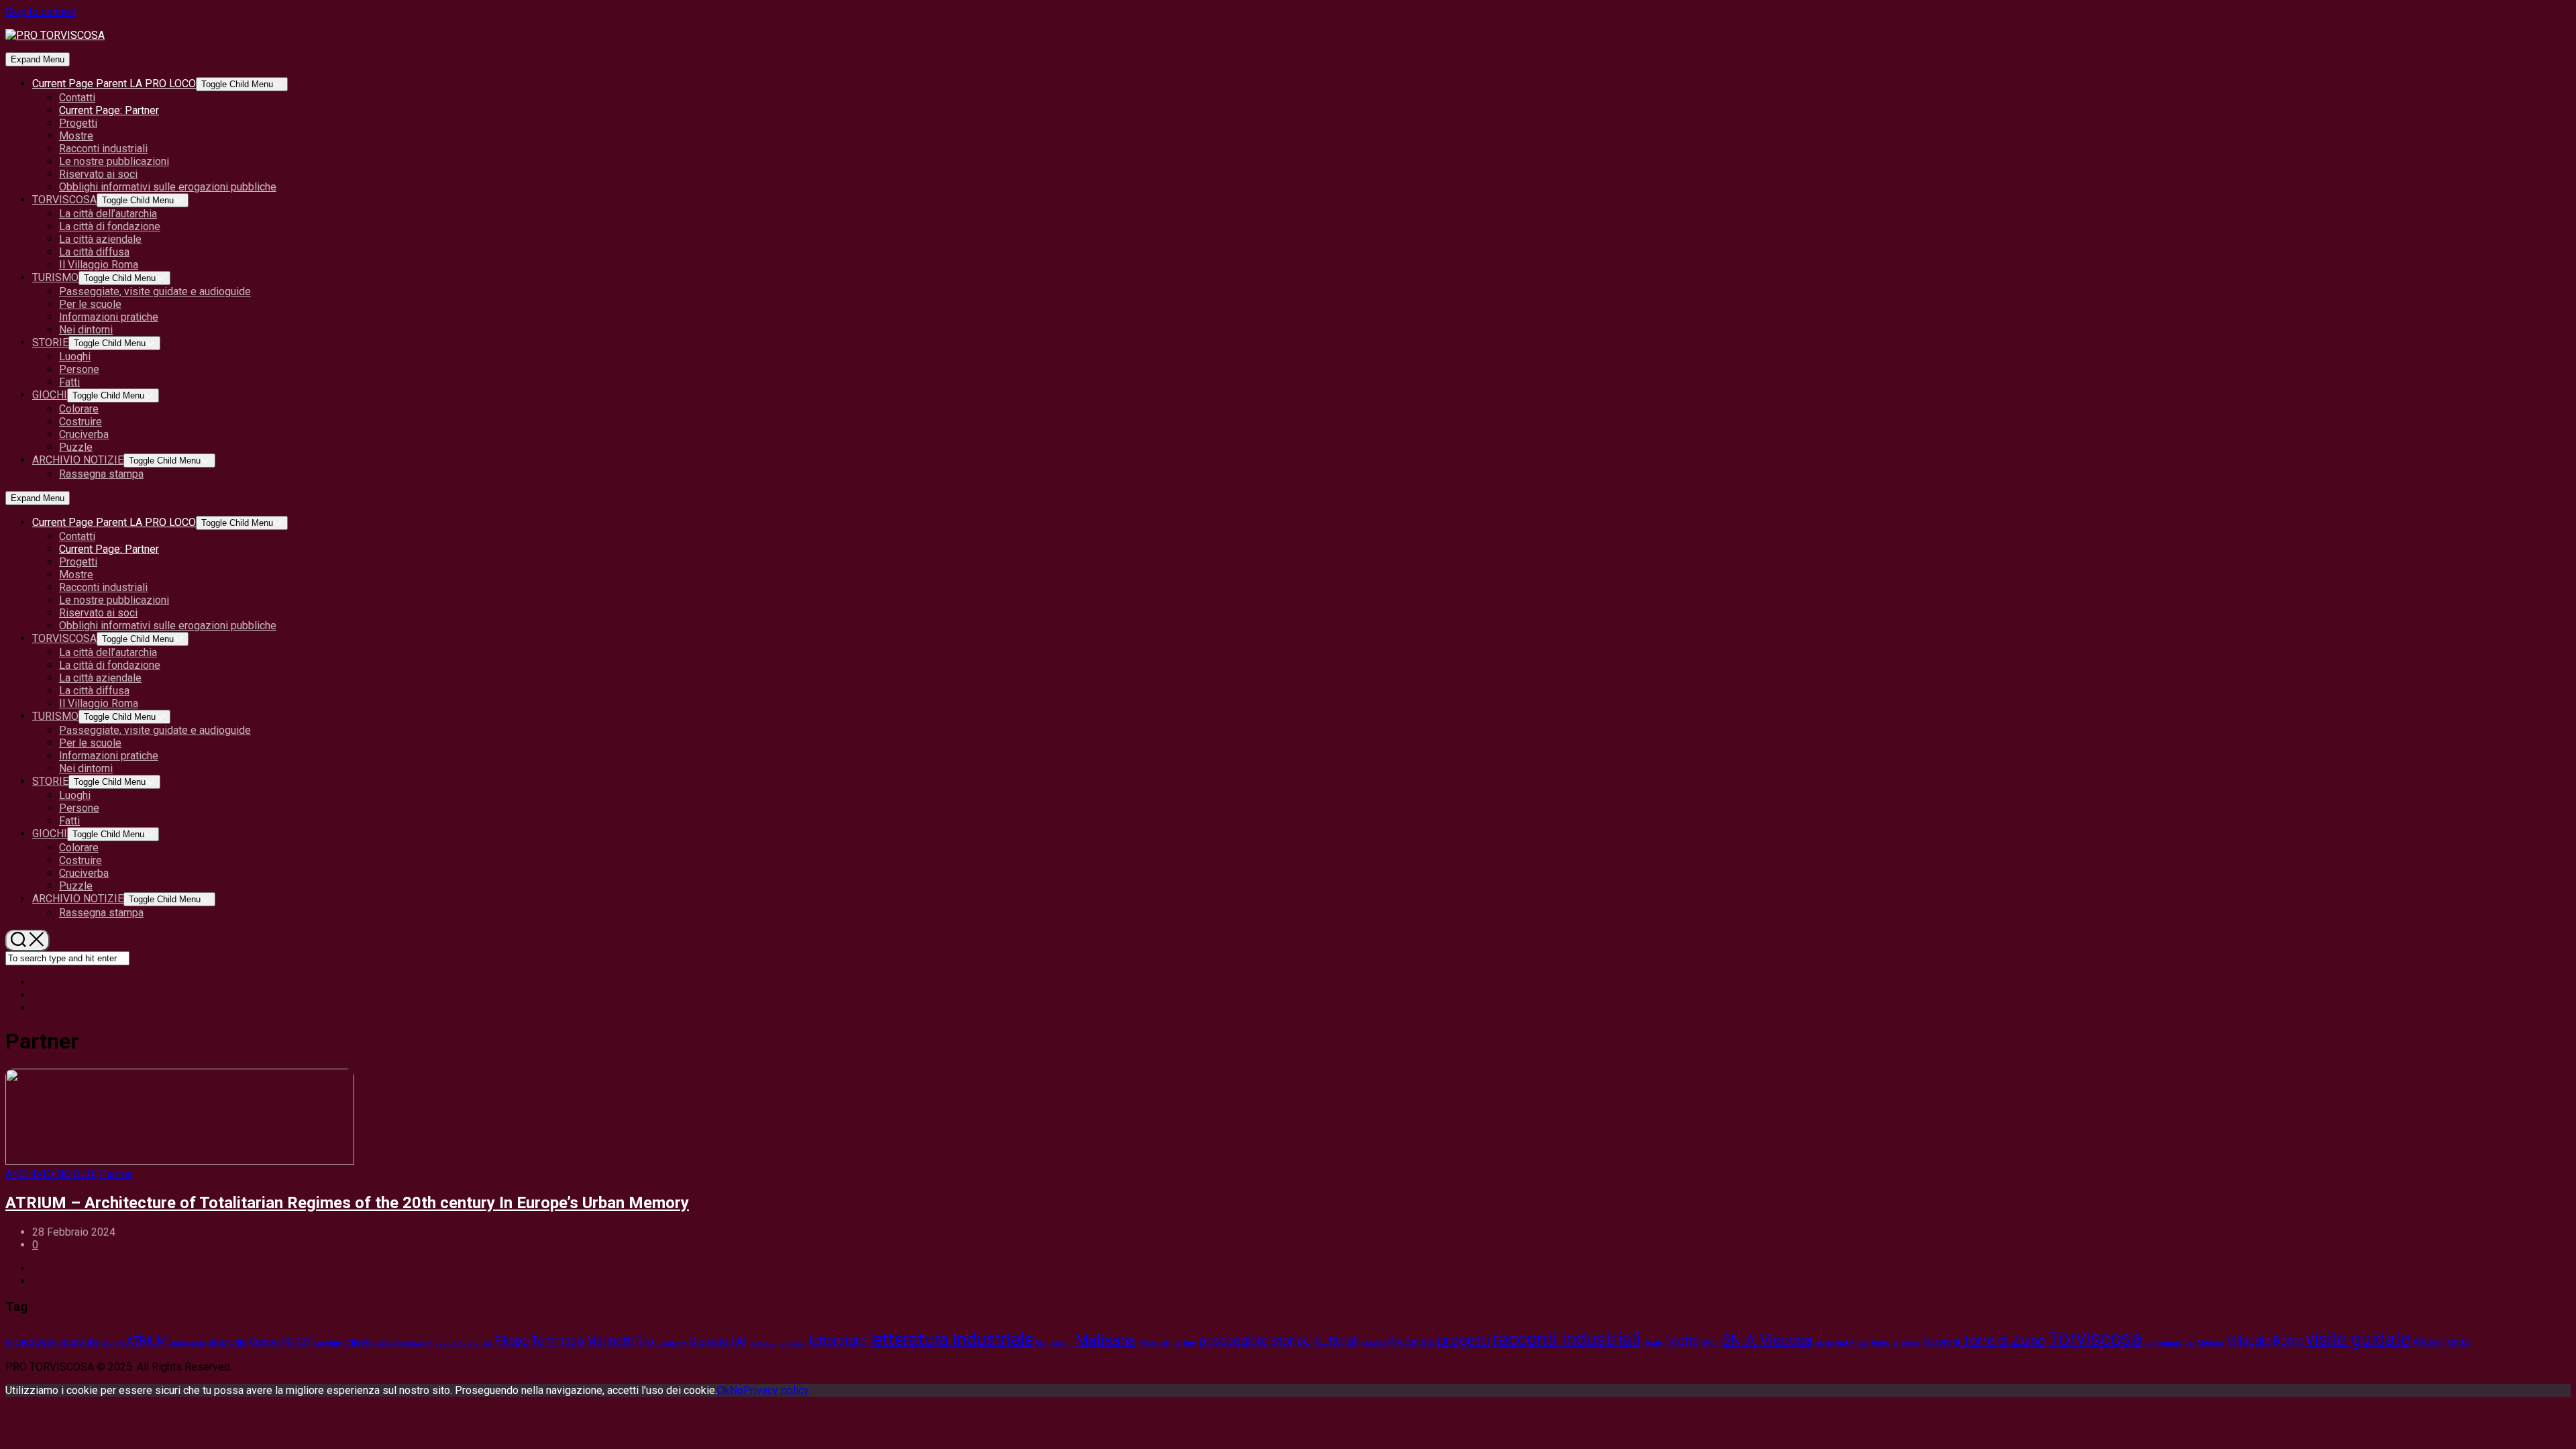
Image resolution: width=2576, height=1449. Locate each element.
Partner (109, 110)
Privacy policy (776, 1390)
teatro (1881, 1343)
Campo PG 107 (280, 1342)
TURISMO (55, 277)
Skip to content (41, 12)
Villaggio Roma (2265, 1341)
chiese (358, 1342)
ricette (1682, 1341)
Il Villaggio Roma (99, 265)
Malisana (1106, 1340)
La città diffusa (94, 252)
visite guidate (2358, 1339)
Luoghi (75, 357)
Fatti (69, 382)
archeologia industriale (52, 1342)
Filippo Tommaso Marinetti (564, 1341)
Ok (723, 1390)
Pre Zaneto (1411, 1342)
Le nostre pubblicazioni (114, 161)
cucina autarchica (464, 1343)
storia (1824, 1343)
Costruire (80, 422)
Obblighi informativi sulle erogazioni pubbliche (168, 187)
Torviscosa (2095, 1338)
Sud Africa (1853, 1343)
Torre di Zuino (2004, 1340)
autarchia (227, 1342)
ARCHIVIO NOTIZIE (78, 460)
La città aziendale (100, 239)
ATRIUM (147, 1341)
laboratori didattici (777, 1343)
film (645, 1341)
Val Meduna (2204, 1343)
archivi (113, 1343)
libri (1042, 1343)
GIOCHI (50, 395)
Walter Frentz (2441, 1342)
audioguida (187, 1343)
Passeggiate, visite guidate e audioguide (155, 291)
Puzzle (76, 447)
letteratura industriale (951, 1339)
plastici (1374, 1343)
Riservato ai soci (98, 174)
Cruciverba (84, 434)
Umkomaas (2163, 1343)
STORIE (50, 342)
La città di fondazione (110, 226)
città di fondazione (403, 1343)
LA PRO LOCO (114, 84)
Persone (79, 369)
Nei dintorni (86, 330)
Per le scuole (90, 304)
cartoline (328, 1343)
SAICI (1710, 1343)
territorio (1906, 1343)
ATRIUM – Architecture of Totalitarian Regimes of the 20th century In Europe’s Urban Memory (347, 1203)
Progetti (78, 123)
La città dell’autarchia (108, 214)
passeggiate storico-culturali (1279, 1341)
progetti (1464, 1340)
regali (1652, 1343)
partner (1184, 1343)
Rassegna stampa (101, 474)
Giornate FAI (717, 1341)
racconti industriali (1566, 1339)
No (737, 1390)
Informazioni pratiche (109, 317)
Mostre (76, 136)
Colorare (79, 409)
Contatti (77, 98)
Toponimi (1941, 1342)
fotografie (671, 1343)
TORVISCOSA (64, 200)
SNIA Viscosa (1767, 1340)
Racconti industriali (103, 149)
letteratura (838, 1341)
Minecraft (1154, 1343)
